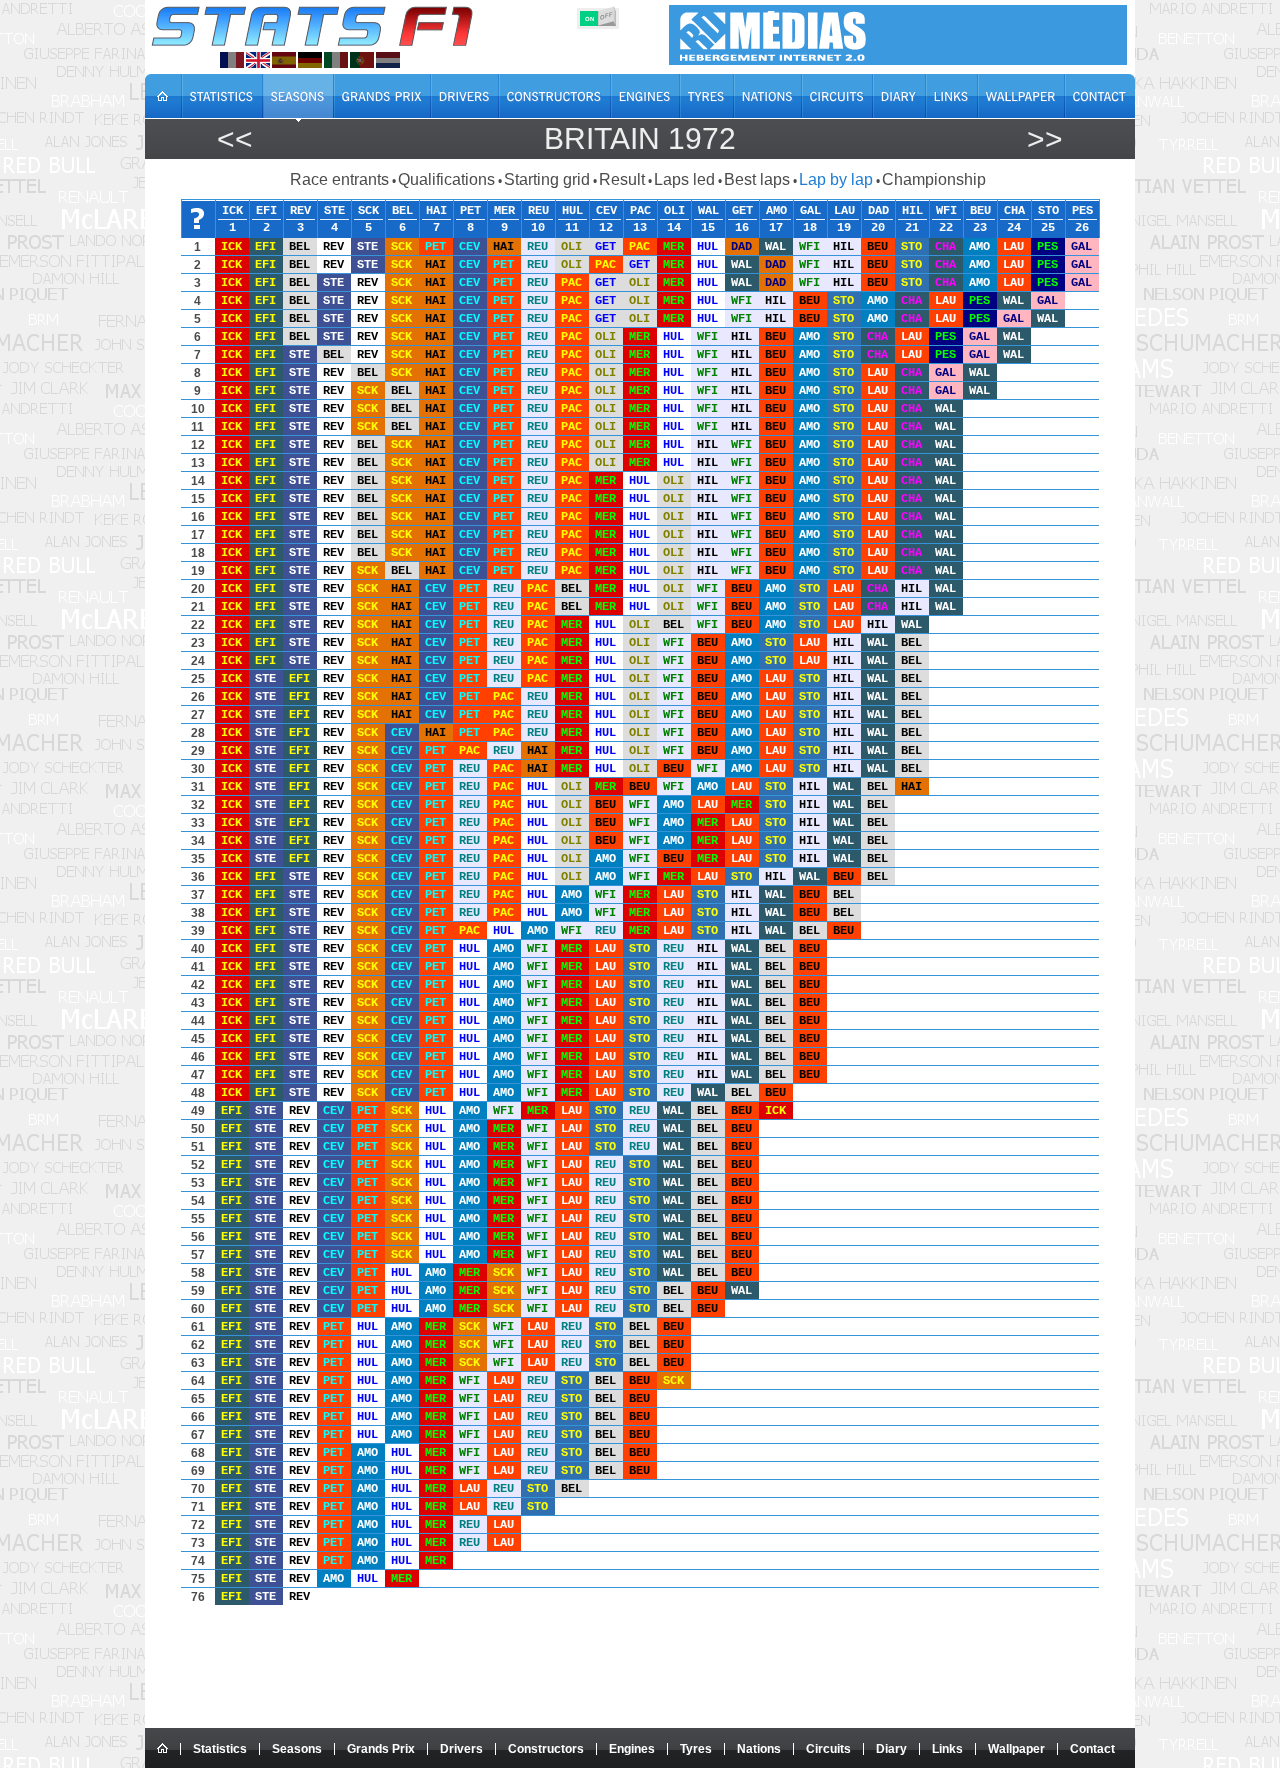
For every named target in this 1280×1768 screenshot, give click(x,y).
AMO (776, 210)
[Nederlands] (388, 60)
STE (334, 210)
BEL (402, 210)
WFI (946, 210)
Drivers (461, 1749)
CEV (606, 210)
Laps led (684, 179)
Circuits (828, 1749)
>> (1045, 138)
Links (947, 1749)
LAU (844, 210)
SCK (368, 210)
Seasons (297, 1749)
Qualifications (446, 179)
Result (622, 179)
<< (235, 138)
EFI (266, 210)
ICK (232, 210)
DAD (878, 210)
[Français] (232, 60)
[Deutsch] (310, 60)
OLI (674, 210)
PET (470, 210)
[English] (258, 60)
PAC (640, 210)
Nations (759, 1749)
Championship (934, 179)
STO (1048, 210)
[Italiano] (336, 60)
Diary (891, 1749)
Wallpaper (1016, 1749)
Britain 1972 (640, 138)
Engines (632, 1749)
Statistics (220, 1749)
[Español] (284, 60)
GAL (810, 210)
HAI (436, 210)
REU (538, 210)
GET (742, 210)
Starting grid (547, 179)
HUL (572, 210)
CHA (1014, 210)
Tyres (696, 1749)
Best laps (757, 179)
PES (1082, 210)
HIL (912, 210)
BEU (980, 210)
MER (504, 210)
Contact (1092, 1749)
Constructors (546, 1749)
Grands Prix (381, 1749)
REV (300, 210)
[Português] (362, 60)
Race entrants (339, 179)
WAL (708, 210)
